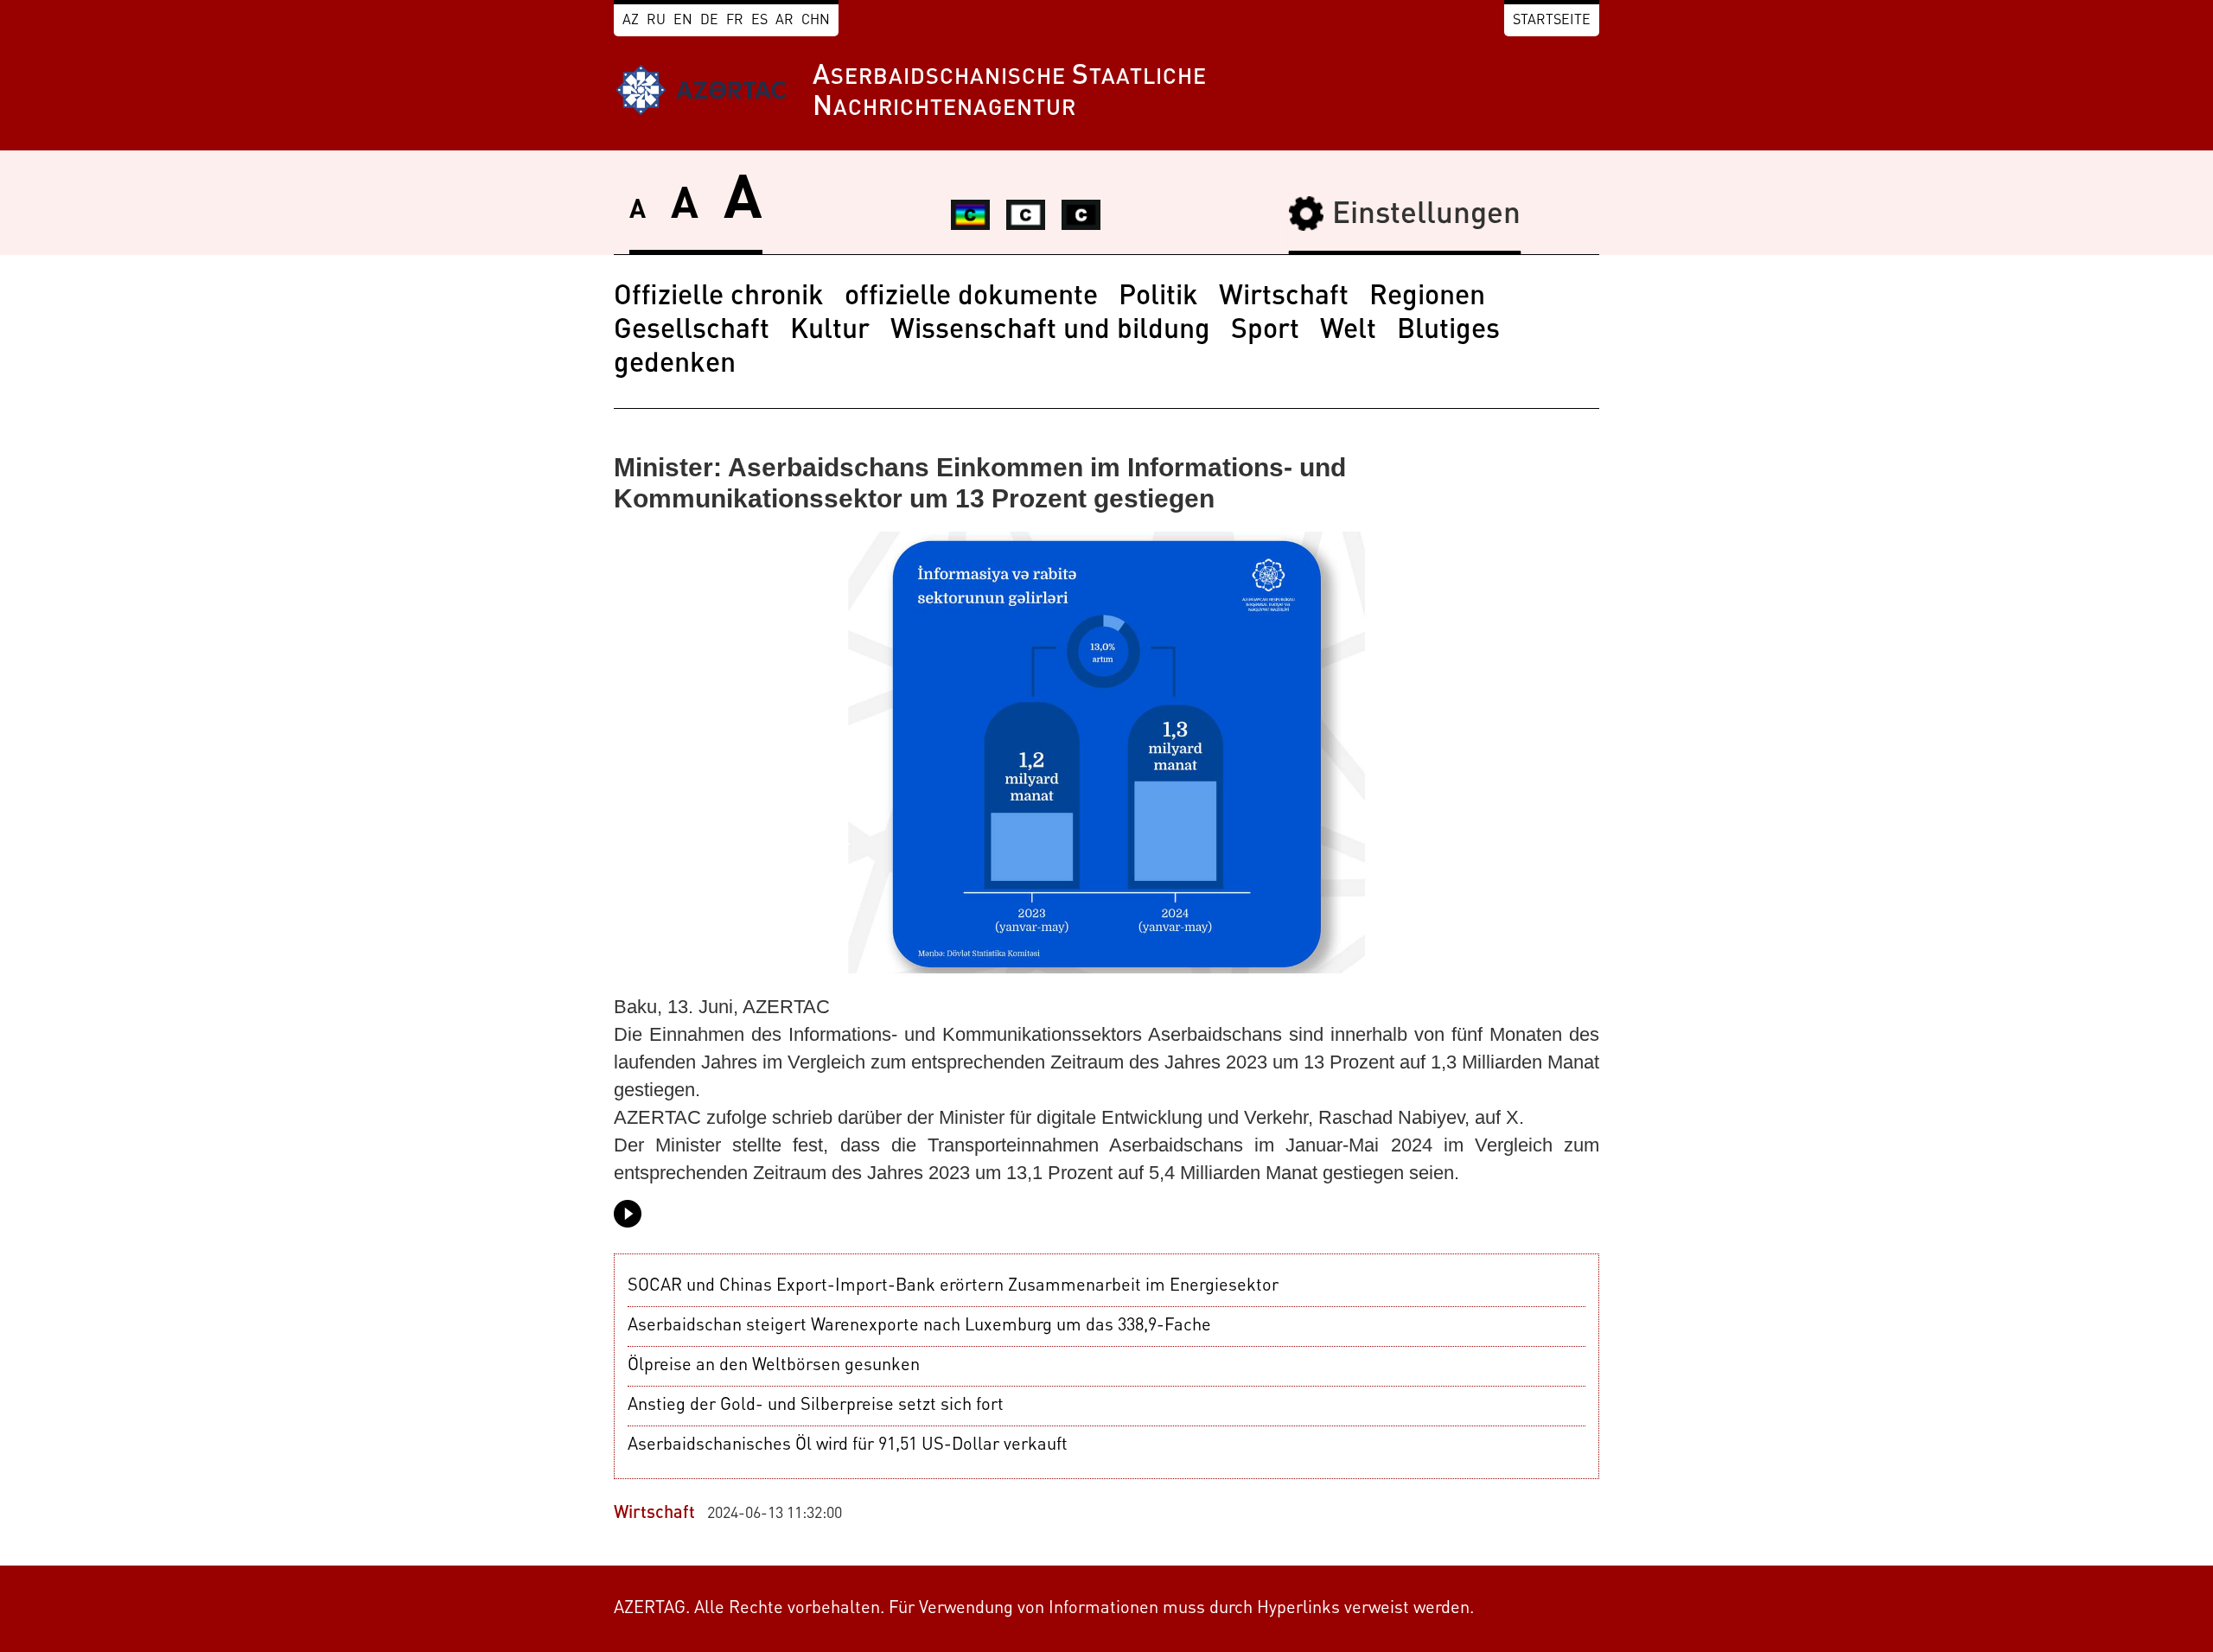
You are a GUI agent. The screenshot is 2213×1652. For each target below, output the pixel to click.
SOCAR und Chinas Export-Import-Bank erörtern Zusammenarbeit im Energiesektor (953, 1286)
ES (759, 21)
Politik (1158, 297)
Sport (1265, 331)
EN (683, 21)
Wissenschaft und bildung (1050, 331)
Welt (1348, 331)
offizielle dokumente (971, 297)
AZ (631, 21)
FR (735, 21)
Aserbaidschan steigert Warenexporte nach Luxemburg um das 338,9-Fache (919, 1326)
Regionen (1427, 297)
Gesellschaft (692, 331)
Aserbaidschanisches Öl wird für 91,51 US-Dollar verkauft (848, 1445)
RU (656, 21)
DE (709, 21)
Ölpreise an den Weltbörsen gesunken (774, 1366)
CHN (816, 21)
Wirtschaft (1284, 297)
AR (784, 21)
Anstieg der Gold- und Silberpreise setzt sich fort (816, 1406)
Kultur (830, 331)
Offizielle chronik (719, 297)
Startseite (1552, 21)
